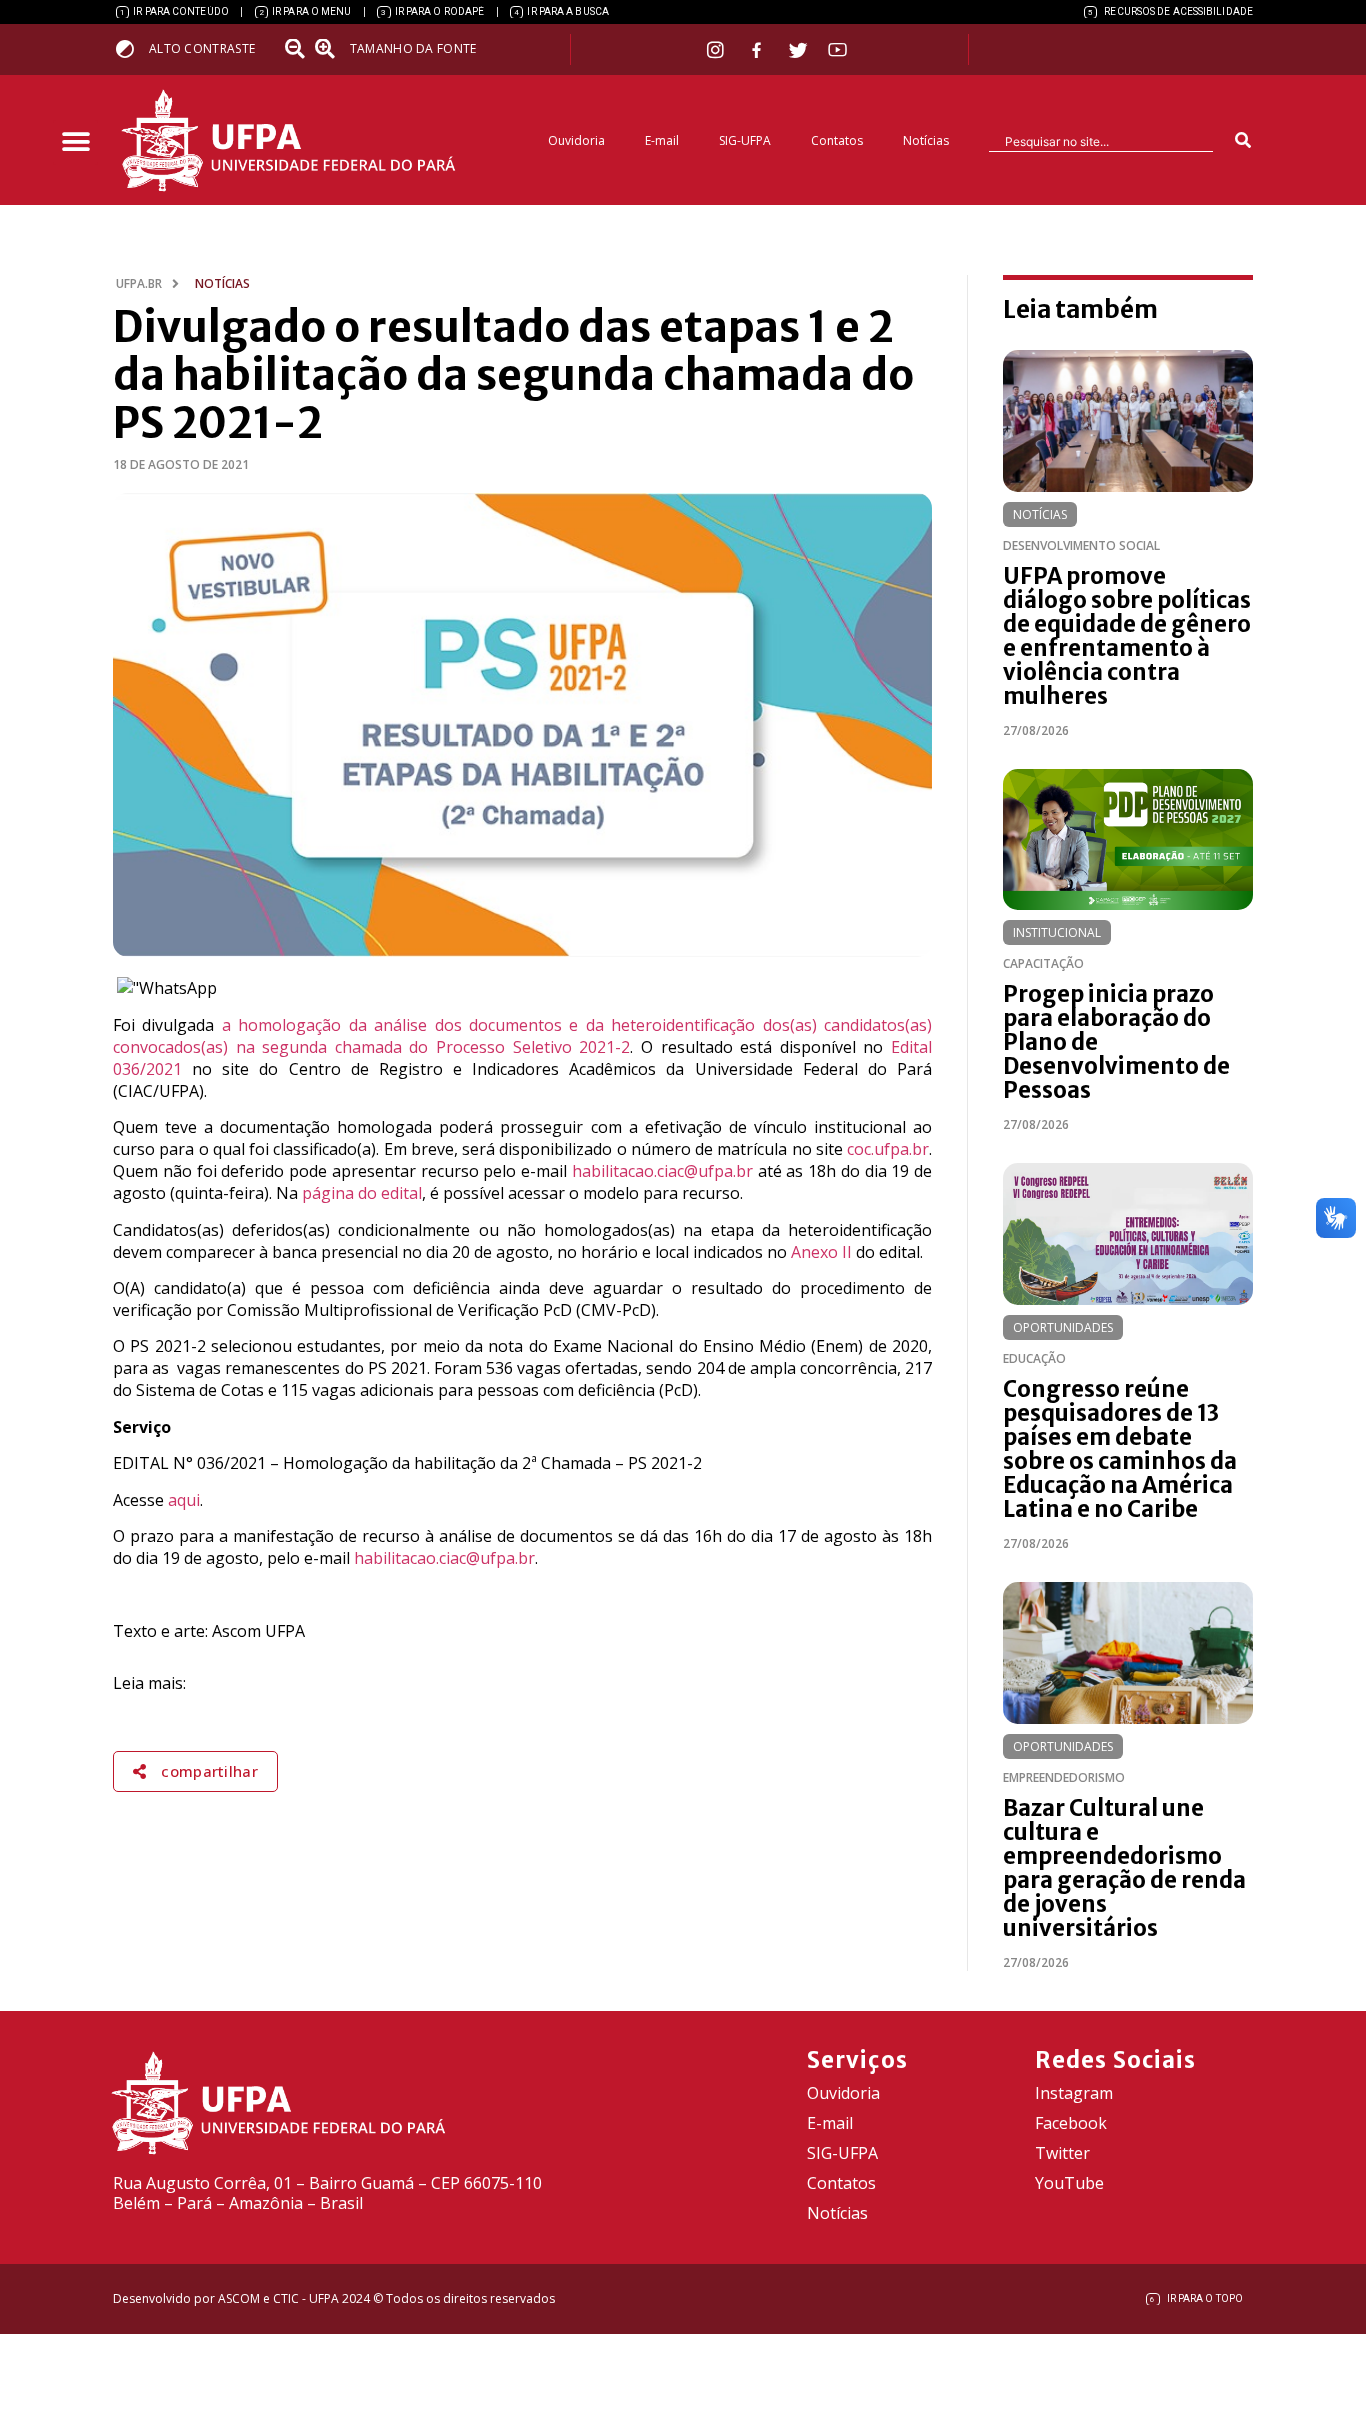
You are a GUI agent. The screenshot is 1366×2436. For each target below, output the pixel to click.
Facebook (1071, 2123)
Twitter (1062, 2153)
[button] (75, 142)
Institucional (1057, 932)
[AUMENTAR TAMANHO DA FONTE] (331, 49)
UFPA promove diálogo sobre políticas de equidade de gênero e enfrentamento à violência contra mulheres (1127, 636)
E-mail (662, 140)
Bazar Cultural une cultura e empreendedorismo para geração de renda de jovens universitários (1124, 1868)
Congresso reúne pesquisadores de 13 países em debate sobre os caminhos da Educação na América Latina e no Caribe (1120, 1449)
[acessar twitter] (798, 50)
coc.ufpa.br (888, 1149)
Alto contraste (202, 48)
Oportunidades (1063, 1327)
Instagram (1074, 2093)
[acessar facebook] (759, 50)
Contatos (837, 140)
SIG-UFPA (745, 140)
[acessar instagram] (717, 49)
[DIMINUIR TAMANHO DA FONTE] (297, 49)
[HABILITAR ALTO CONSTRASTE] (131, 48)
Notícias (926, 140)
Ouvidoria (576, 140)
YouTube (1069, 2183)
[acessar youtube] (838, 49)
